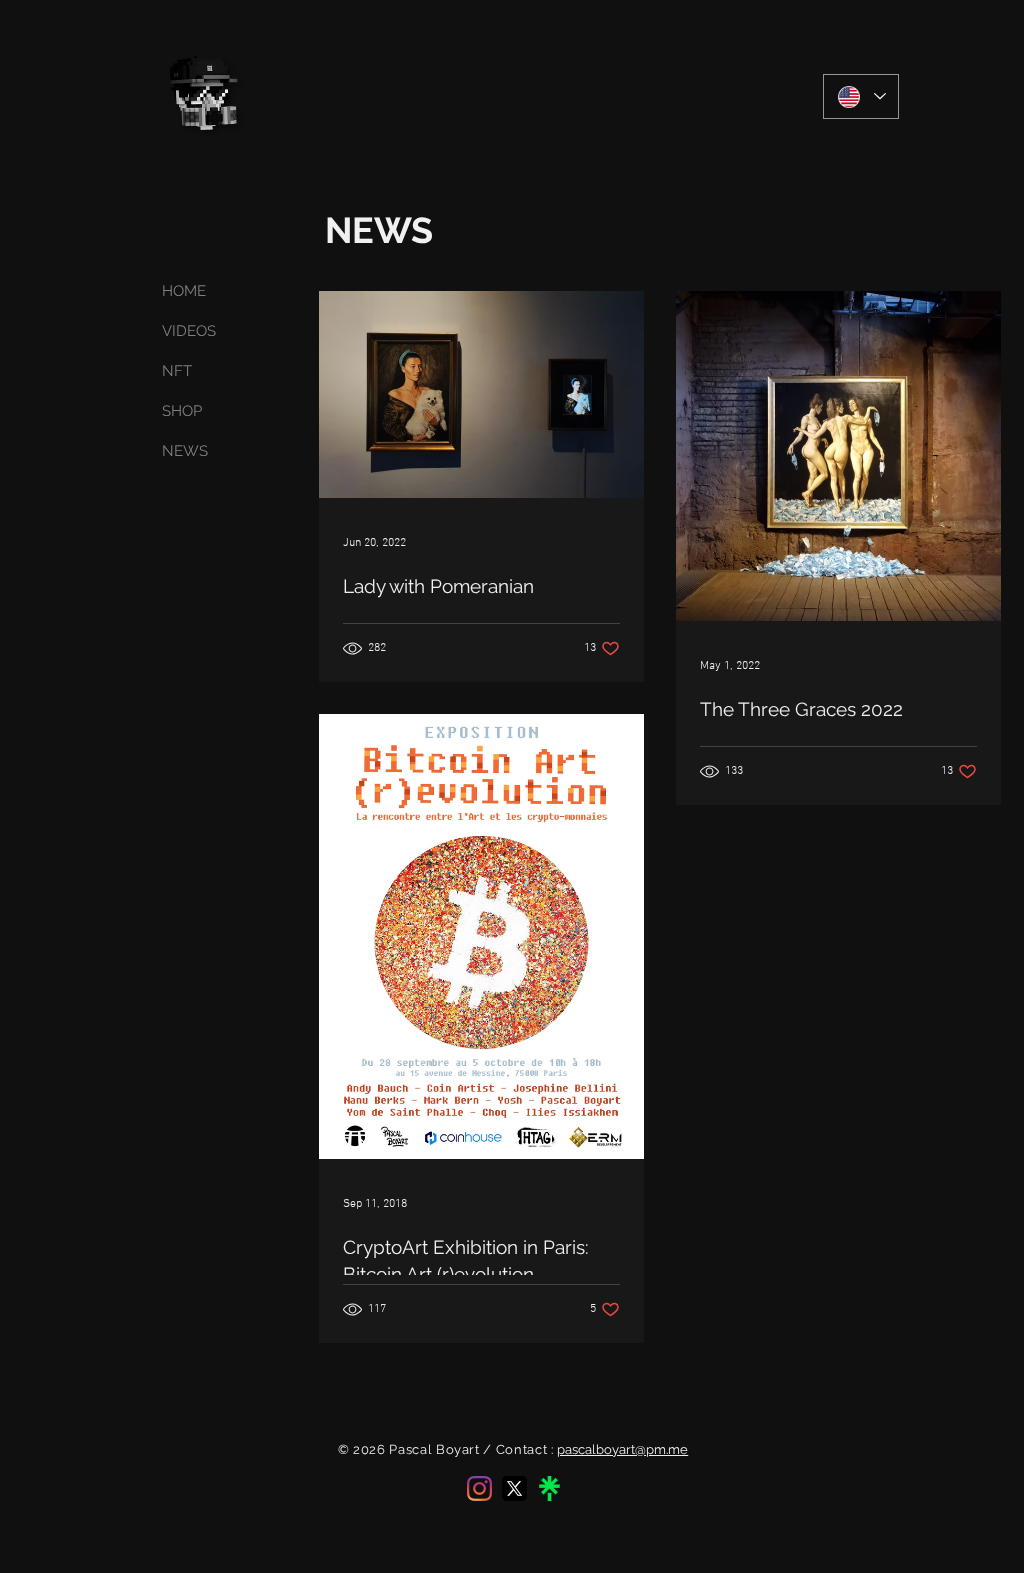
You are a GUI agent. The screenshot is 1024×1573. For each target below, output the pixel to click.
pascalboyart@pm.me (622, 1449)
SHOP (182, 411)
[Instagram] (479, 1488)
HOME (184, 291)
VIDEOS (189, 331)
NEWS (185, 451)
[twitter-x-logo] (514, 1488)
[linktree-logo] (549, 1488)
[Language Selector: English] (861, 96)
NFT (177, 371)
